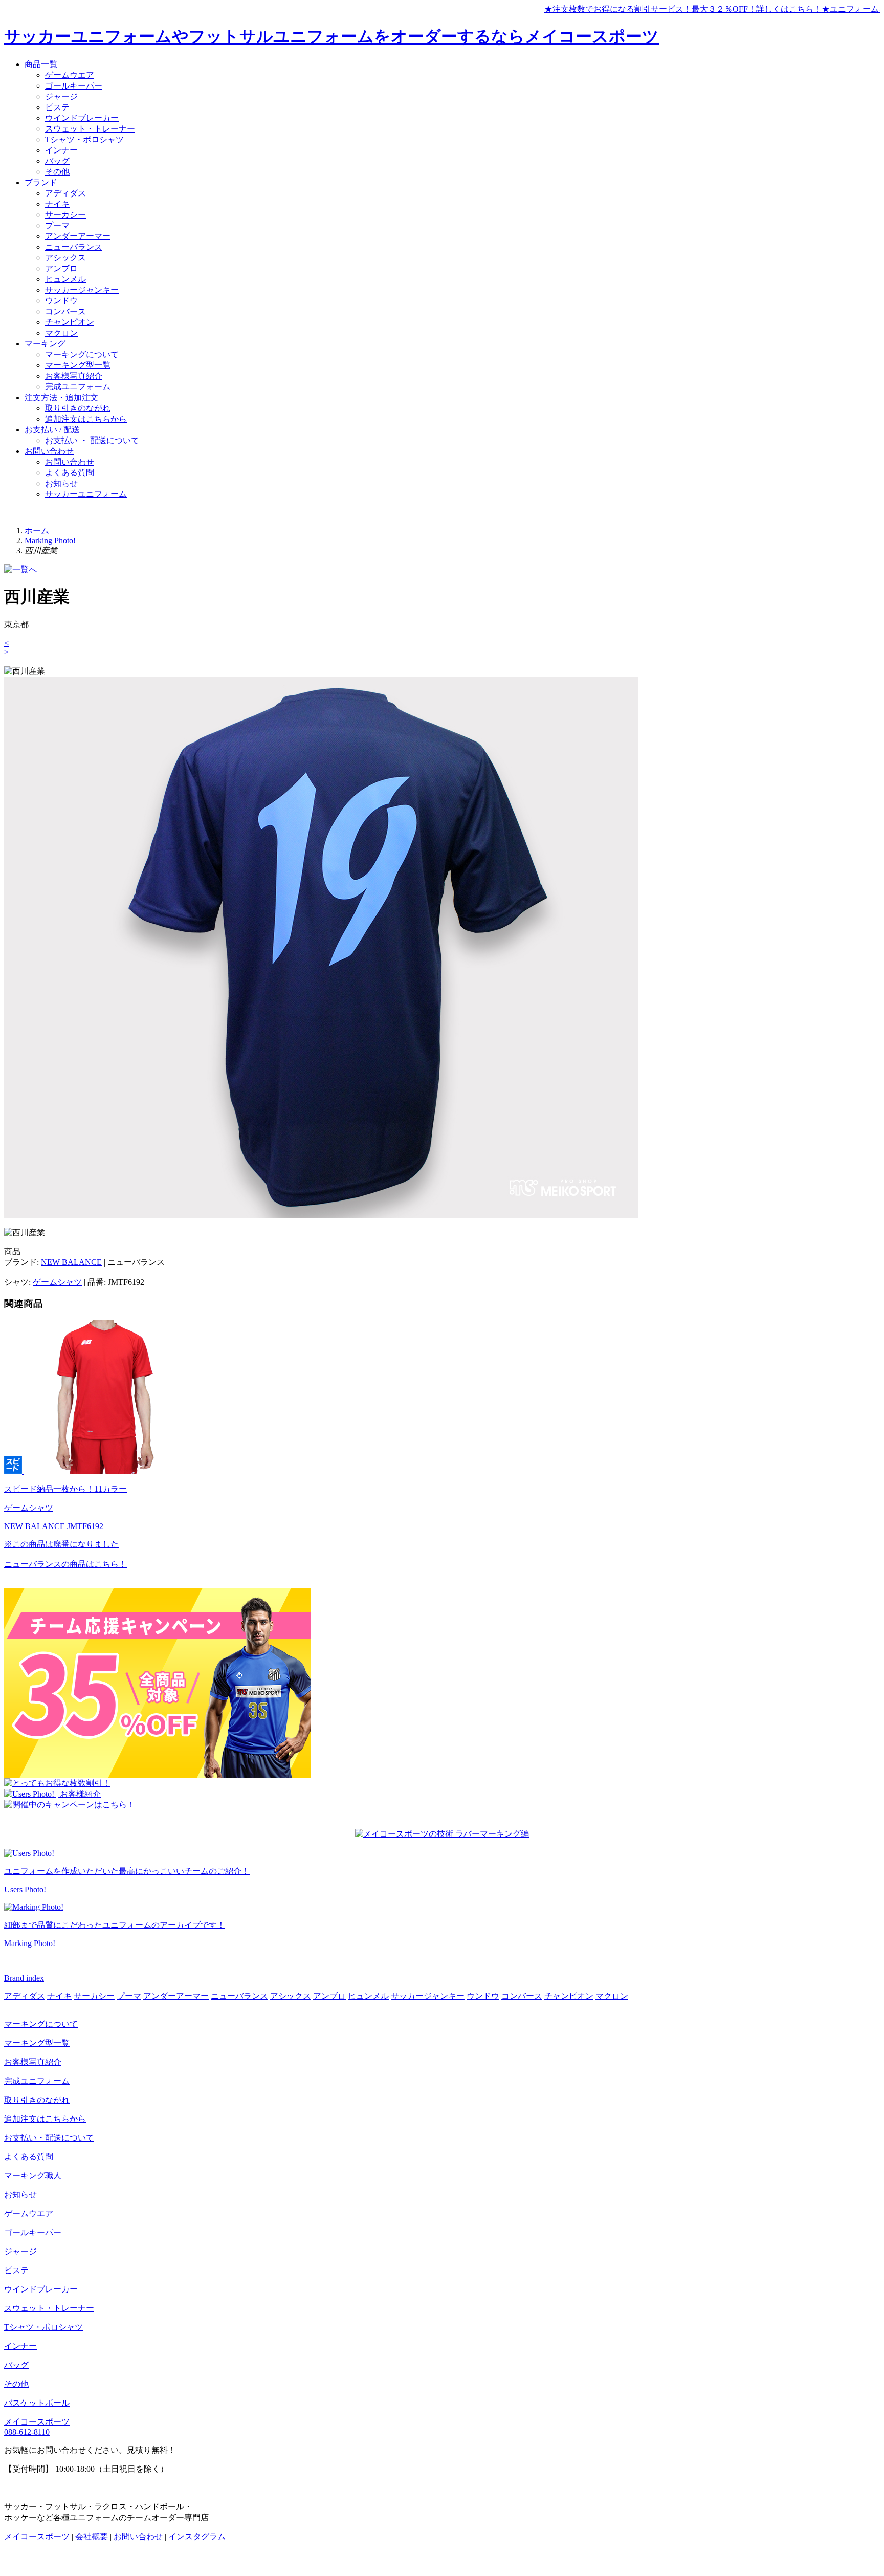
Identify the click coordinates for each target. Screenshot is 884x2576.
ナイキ (57, 204)
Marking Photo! (50, 541)
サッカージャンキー (82, 290)
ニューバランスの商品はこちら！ (65, 1564)
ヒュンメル (65, 279)
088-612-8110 (27, 2432)
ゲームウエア (70, 75)
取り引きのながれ (78, 408)
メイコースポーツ (37, 2422)
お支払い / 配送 (52, 430)
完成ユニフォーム (78, 387)
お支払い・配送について (49, 2138)
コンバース (65, 311)
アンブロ (61, 268)
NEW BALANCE (71, 1262)
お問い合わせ (49, 451)
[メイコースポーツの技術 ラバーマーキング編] (442, 1834)
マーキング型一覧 (78, 365)
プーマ (57, 225)
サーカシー (65, 215)
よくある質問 (70, 473)
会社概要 (92, 2536)
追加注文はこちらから (86, 419)
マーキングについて (82, 354)
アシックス (65, 258)
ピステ (57, 107)
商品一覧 (41, 64)
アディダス (65, 193)
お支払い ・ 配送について (92, 440)
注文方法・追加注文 (61, 397)
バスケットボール (37, 2403)
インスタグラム (197, 2536)
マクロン (61, 333)
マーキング (45, 344)
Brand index (24, 1978)
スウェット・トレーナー (90, 129)
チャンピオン (70, 322)
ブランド (41, 182)
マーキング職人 (33, 2176)
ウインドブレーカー (82, 118)
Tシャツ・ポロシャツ (84, 139)
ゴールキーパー (74, 86)
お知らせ (61, 483)
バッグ (57, 161)
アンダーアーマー (78, 236)
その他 (57, 172)
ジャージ (61, 96)
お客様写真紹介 (74, 376)
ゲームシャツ (57, 1282)
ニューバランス (74, 247)
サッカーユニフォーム (86, 494)
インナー (61, 150)
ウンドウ (61, 301)
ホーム (37, 530)
